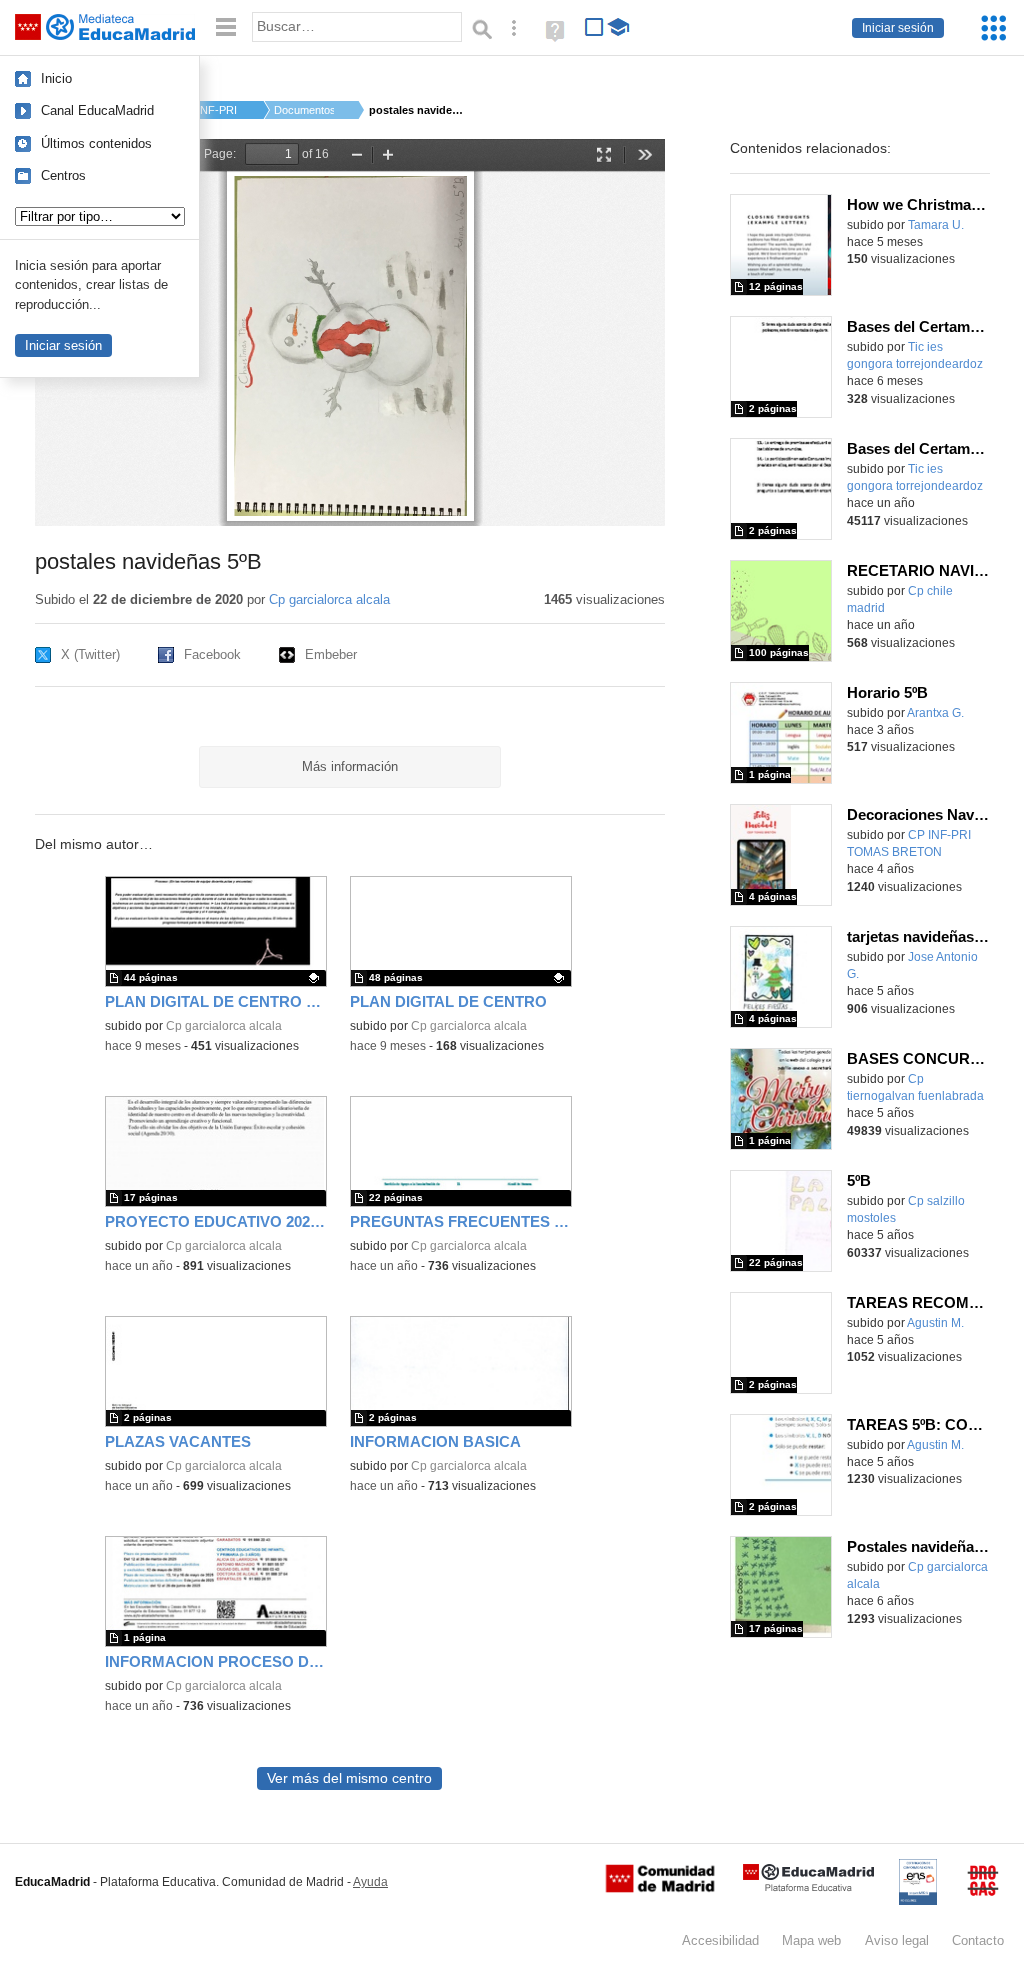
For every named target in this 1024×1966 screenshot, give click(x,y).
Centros (63, 175)
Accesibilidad (720, 1940)
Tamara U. (936, 225)
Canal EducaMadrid (97, 110)
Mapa (811, 1940)
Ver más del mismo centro (349, 1778)
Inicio (56, 78)
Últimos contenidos (96, 143)
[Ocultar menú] (226, 27)
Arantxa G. (935, 713)
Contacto (978, 1940)
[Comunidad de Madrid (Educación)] (660, 1888)
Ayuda (370, 1882)
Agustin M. (935, 1323)
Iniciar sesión (898, 28)
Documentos (304, 110)
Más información (350, 766)
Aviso (897, 1940)
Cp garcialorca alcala (329, 599)
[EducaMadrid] (808, 1887)
